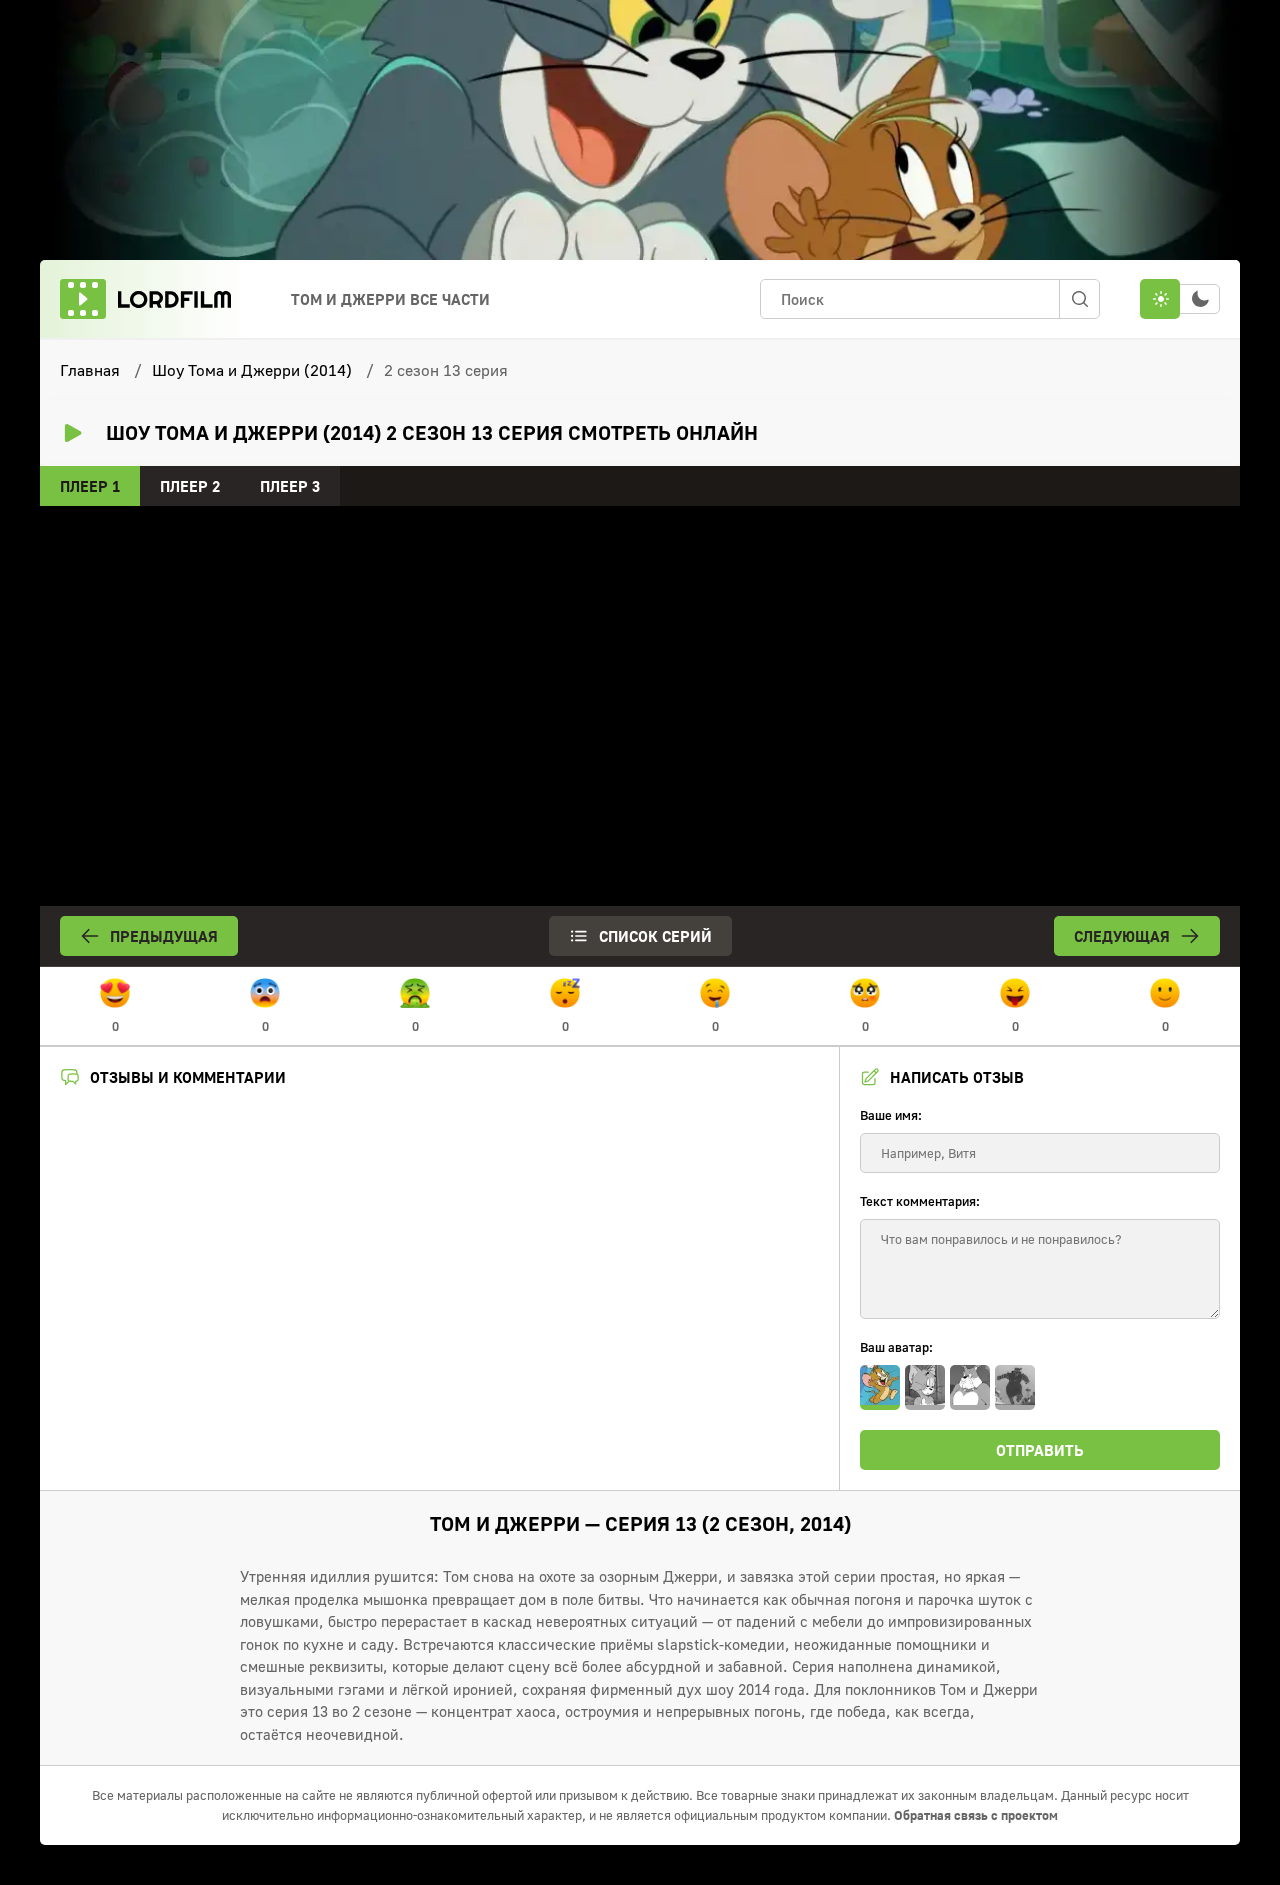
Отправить (1040, 1450)
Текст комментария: (920, 1201)
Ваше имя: (891, 1115)
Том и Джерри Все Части (390, 299)
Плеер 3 (290, 486)
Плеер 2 (190, 486)
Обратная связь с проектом (976, 1815)
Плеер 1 (90, 486)
